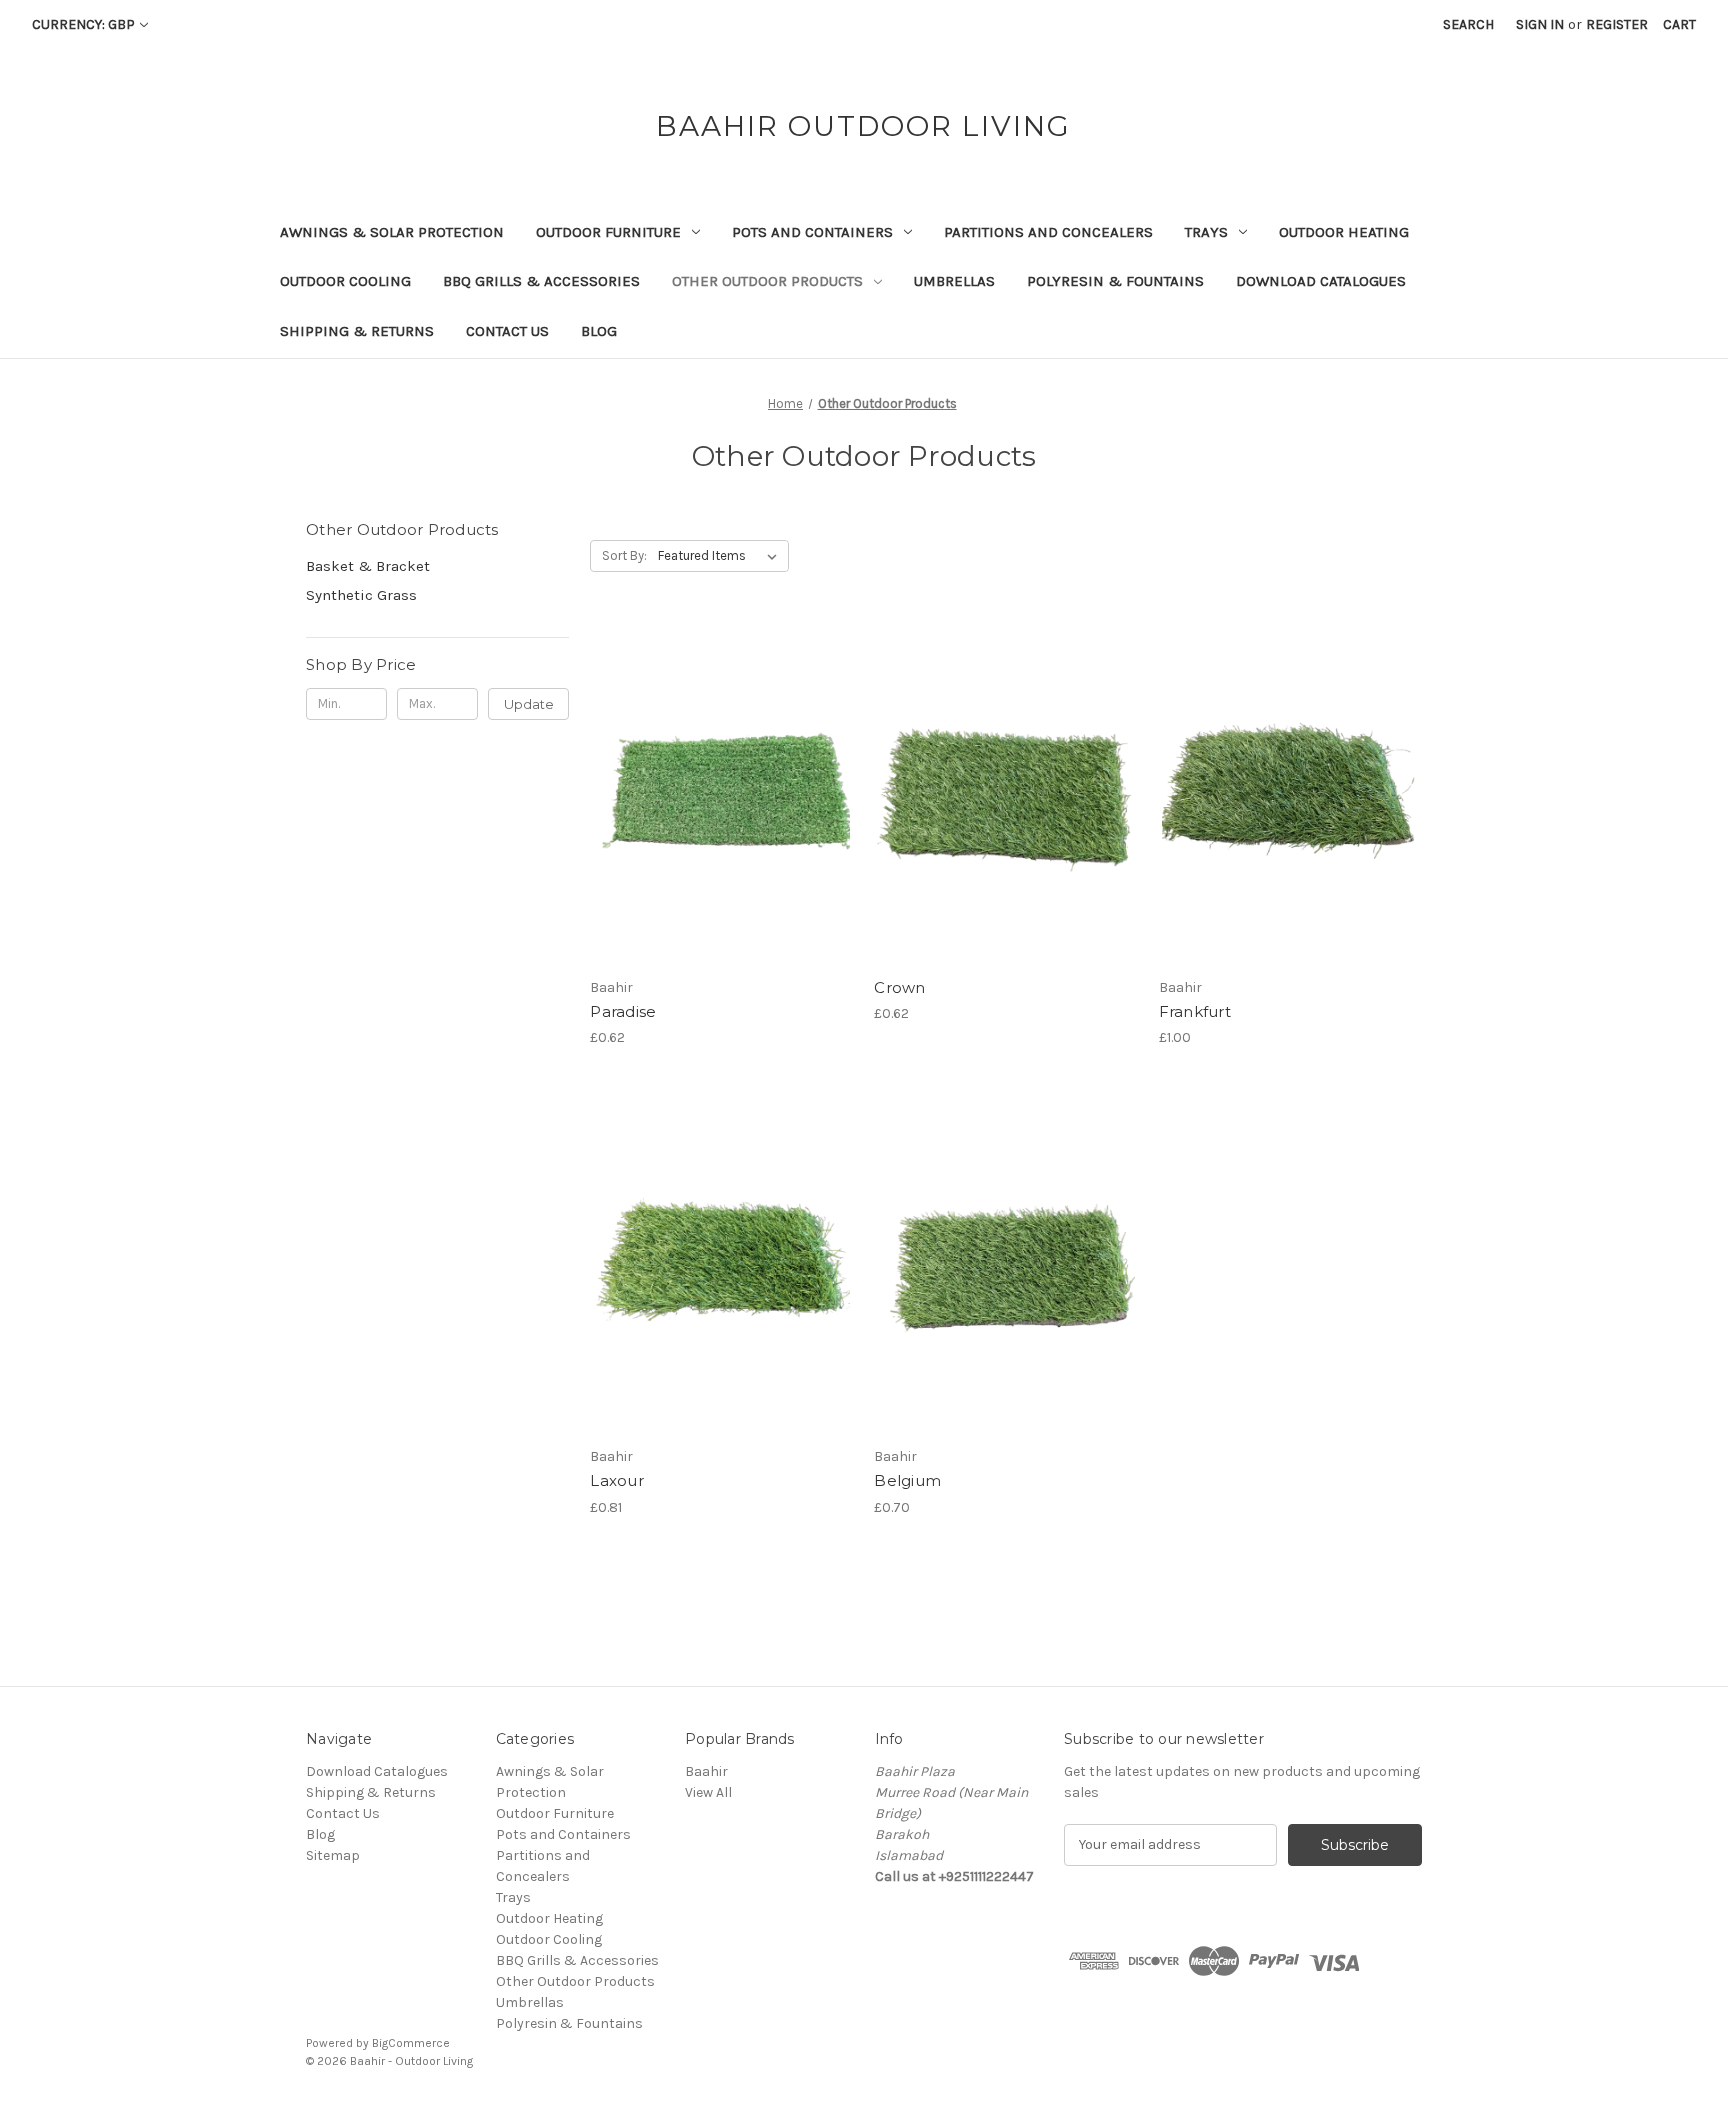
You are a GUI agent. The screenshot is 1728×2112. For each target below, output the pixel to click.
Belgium (907, 1480)
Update (529, 704)
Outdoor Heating (1344, 232)
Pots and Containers (812, 232)
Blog (599, 331)
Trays (1206, 232)
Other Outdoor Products (767, 281)
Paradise (623, 1011)
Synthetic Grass (361, 595)
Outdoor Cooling (345, 281)
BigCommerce (411, 2043)
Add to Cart (721, 829)
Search (1468, 24)
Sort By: (624, 555)
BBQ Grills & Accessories (541, 281)
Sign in (1540, 24)
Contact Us (507, 331)
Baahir (706, 1771)
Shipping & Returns (357, 331)
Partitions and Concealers (1048, 232)
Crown (899, 987)
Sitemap (333, 1855)
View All (708, 1792)
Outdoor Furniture (608, 232)
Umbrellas (954, 281)
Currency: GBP (83, 24)
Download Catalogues (1321, 281)
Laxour (617, 1480)
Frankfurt (1195, 1011)
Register (1617, 24)
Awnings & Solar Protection (392, 232)
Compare (715, 794)
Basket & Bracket (368, 566)
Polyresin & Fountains (1115, 281)
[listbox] (721, 556)
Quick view (718, 758)
